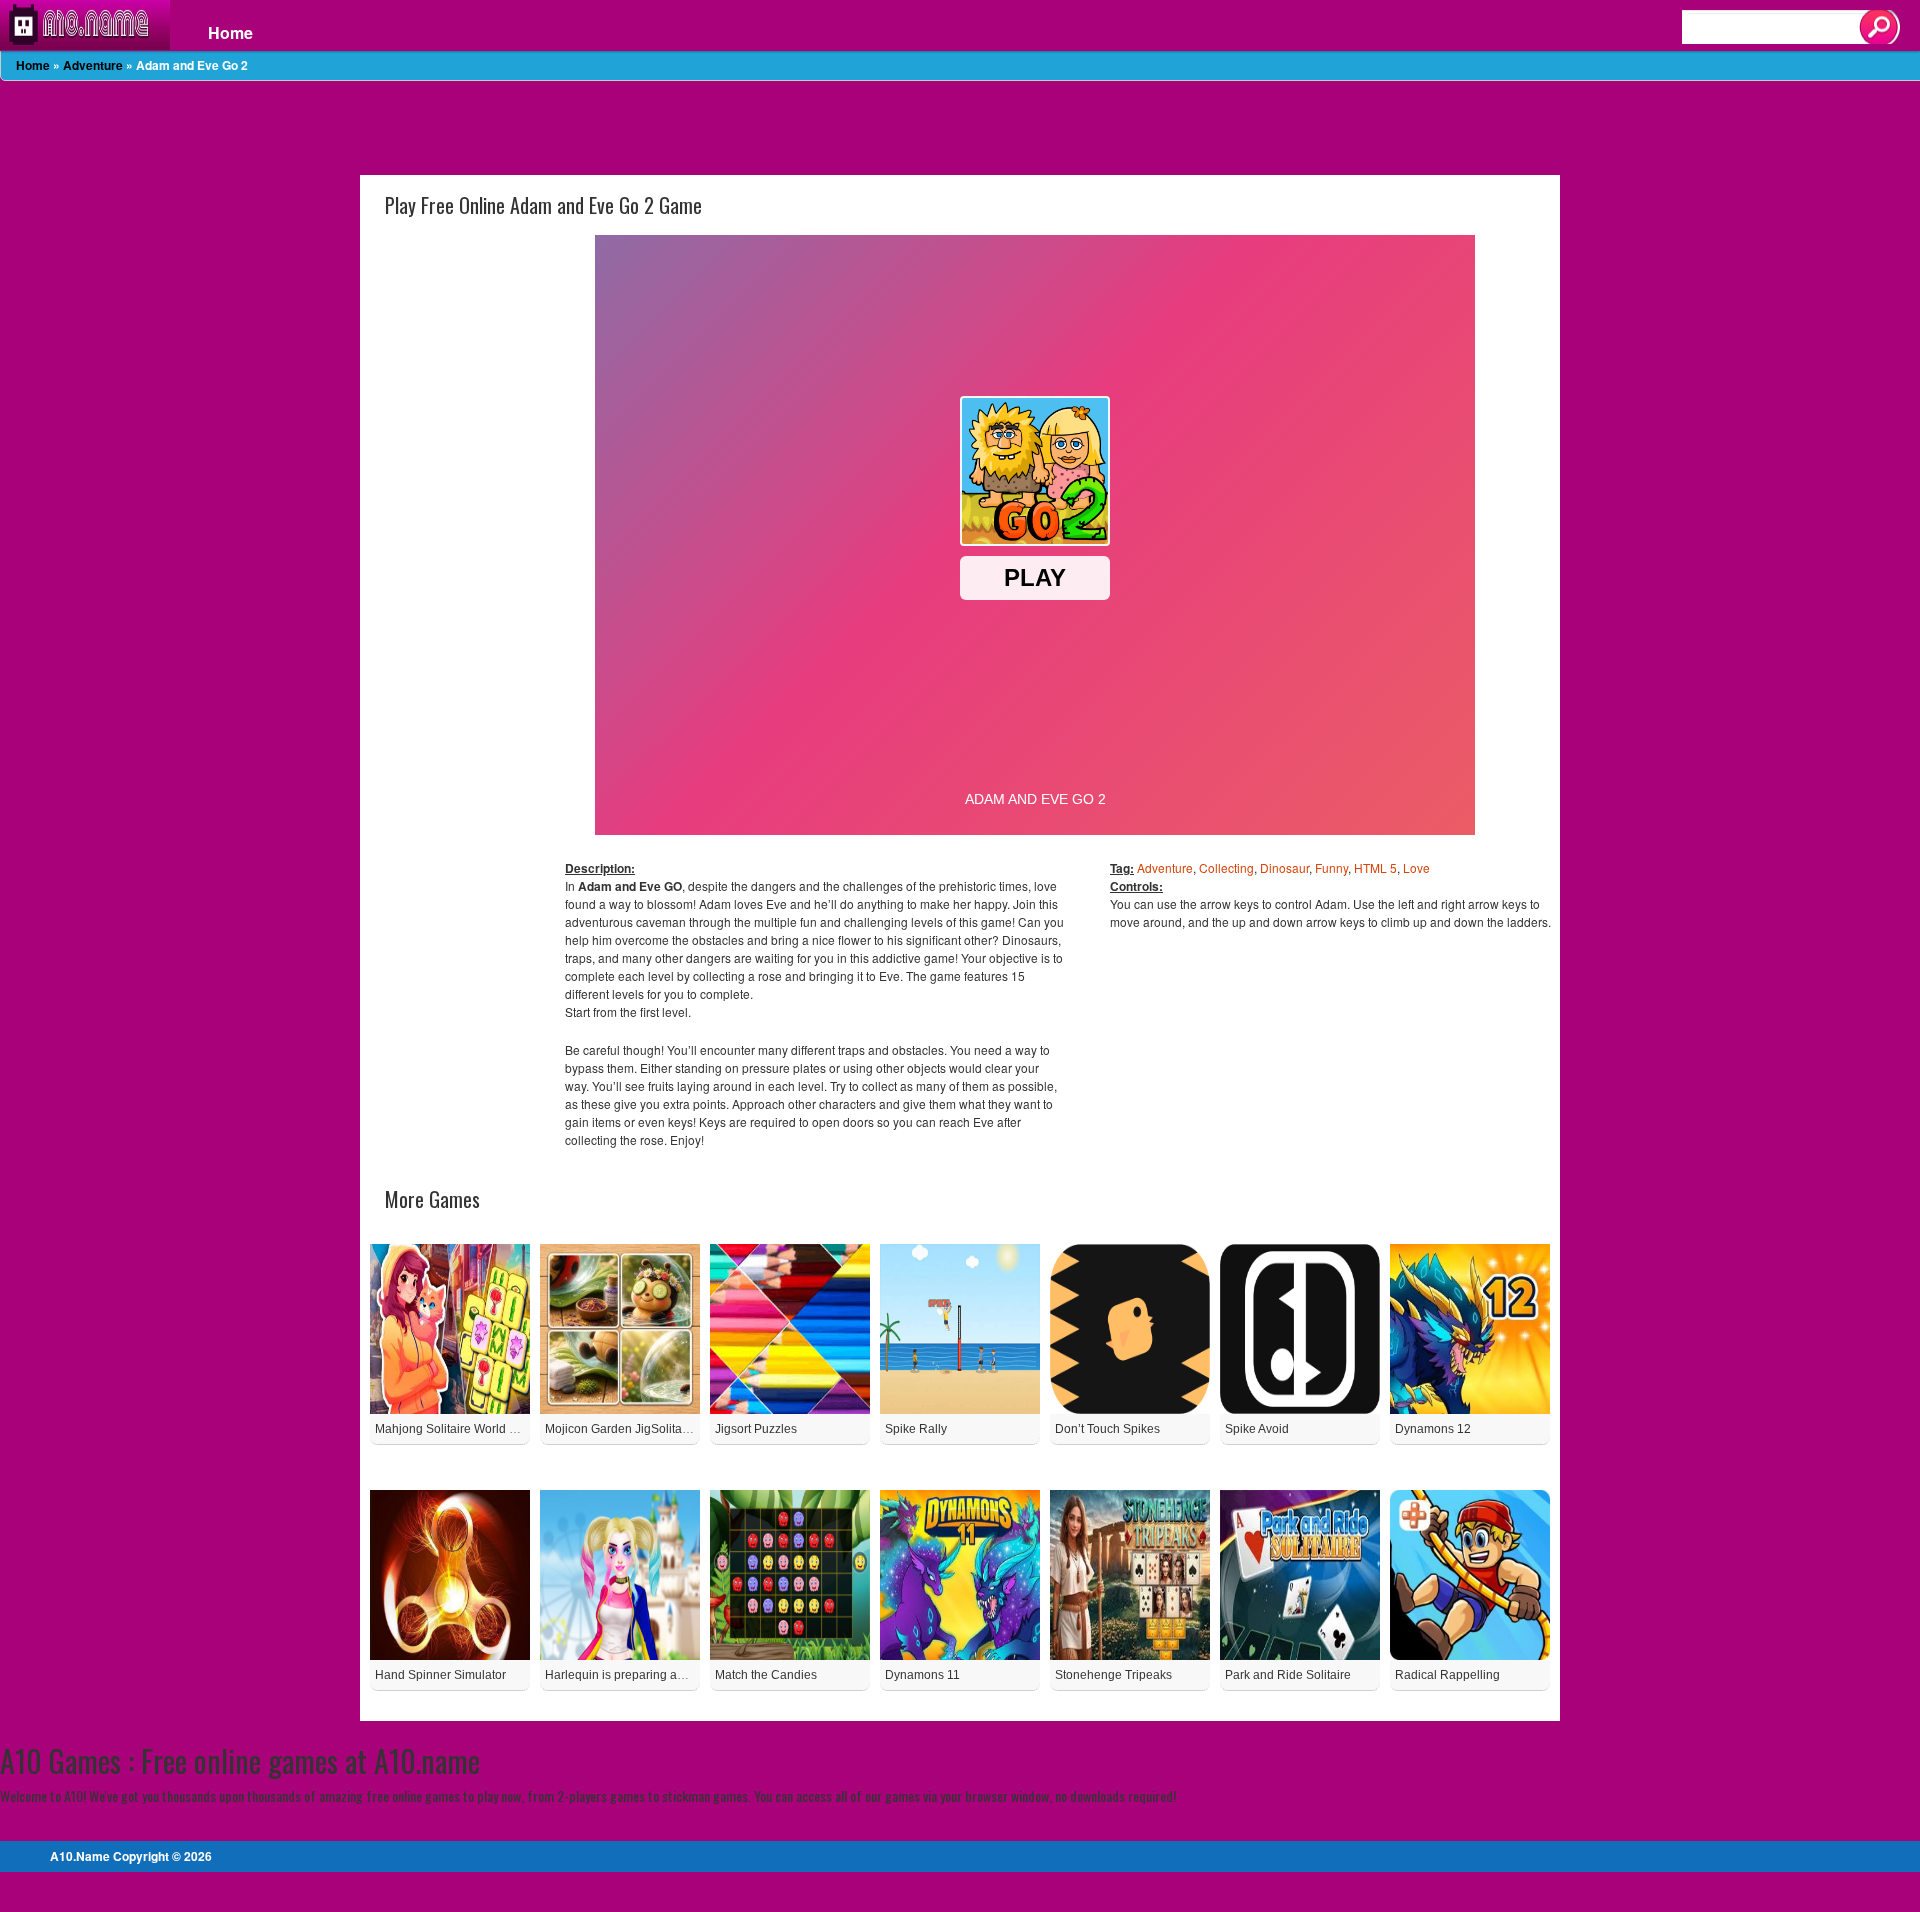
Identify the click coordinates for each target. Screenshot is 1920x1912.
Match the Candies (766, 1675)
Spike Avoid (1257, 1429)
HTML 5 (1375, 867)
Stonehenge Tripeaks (1113, 1675)
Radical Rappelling (1447, 1675)
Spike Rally (916, 1429)
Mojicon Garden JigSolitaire (620, 1429)
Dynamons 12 (1433, 1429)
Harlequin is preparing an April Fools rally (657, 1675)
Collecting (1226, 867)
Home (230, 33)
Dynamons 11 (922, 1675)
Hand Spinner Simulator (440, 1675)
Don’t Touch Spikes (1107, 1429)
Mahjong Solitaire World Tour (454, 1429)
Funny (1331, 867)
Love (1416, 867)
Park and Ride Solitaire (1288, 1675)
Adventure (93, 65)
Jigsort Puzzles (756, 1429)
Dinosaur (1284, 867)
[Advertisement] (960, 126)
